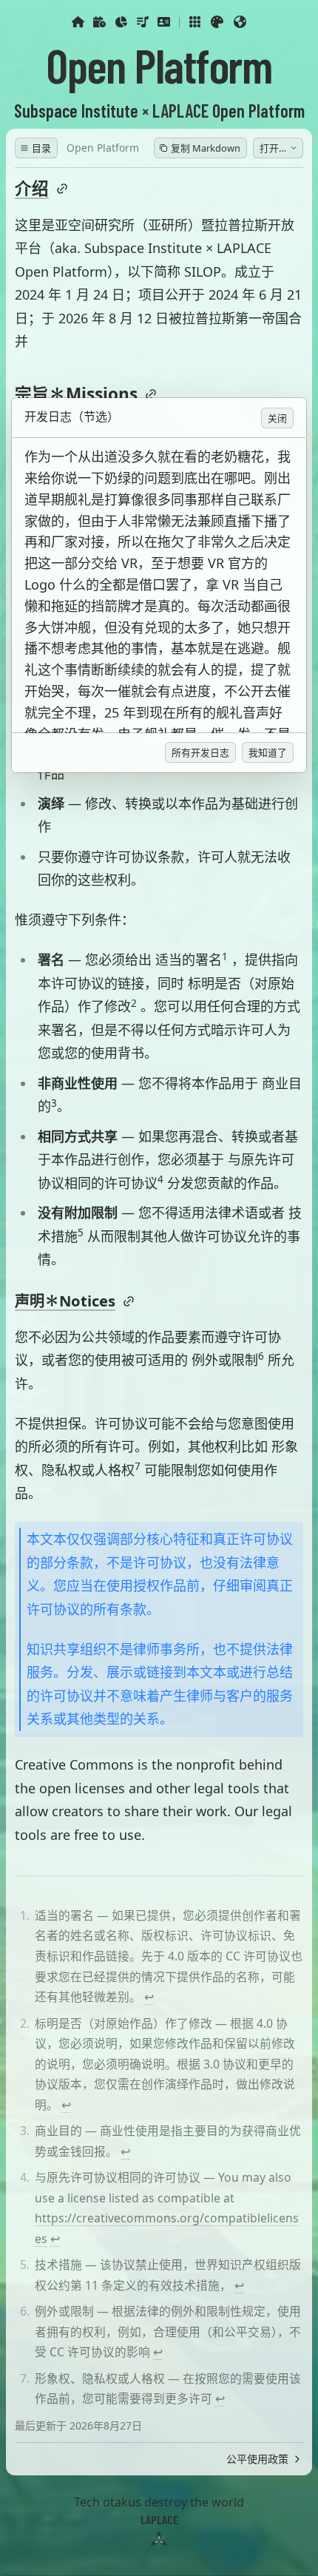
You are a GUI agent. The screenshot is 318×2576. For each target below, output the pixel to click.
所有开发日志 (200, 752)
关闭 (277, 418)
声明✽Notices (65, 1301)
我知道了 (268, 752)
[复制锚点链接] (129, 1301)
